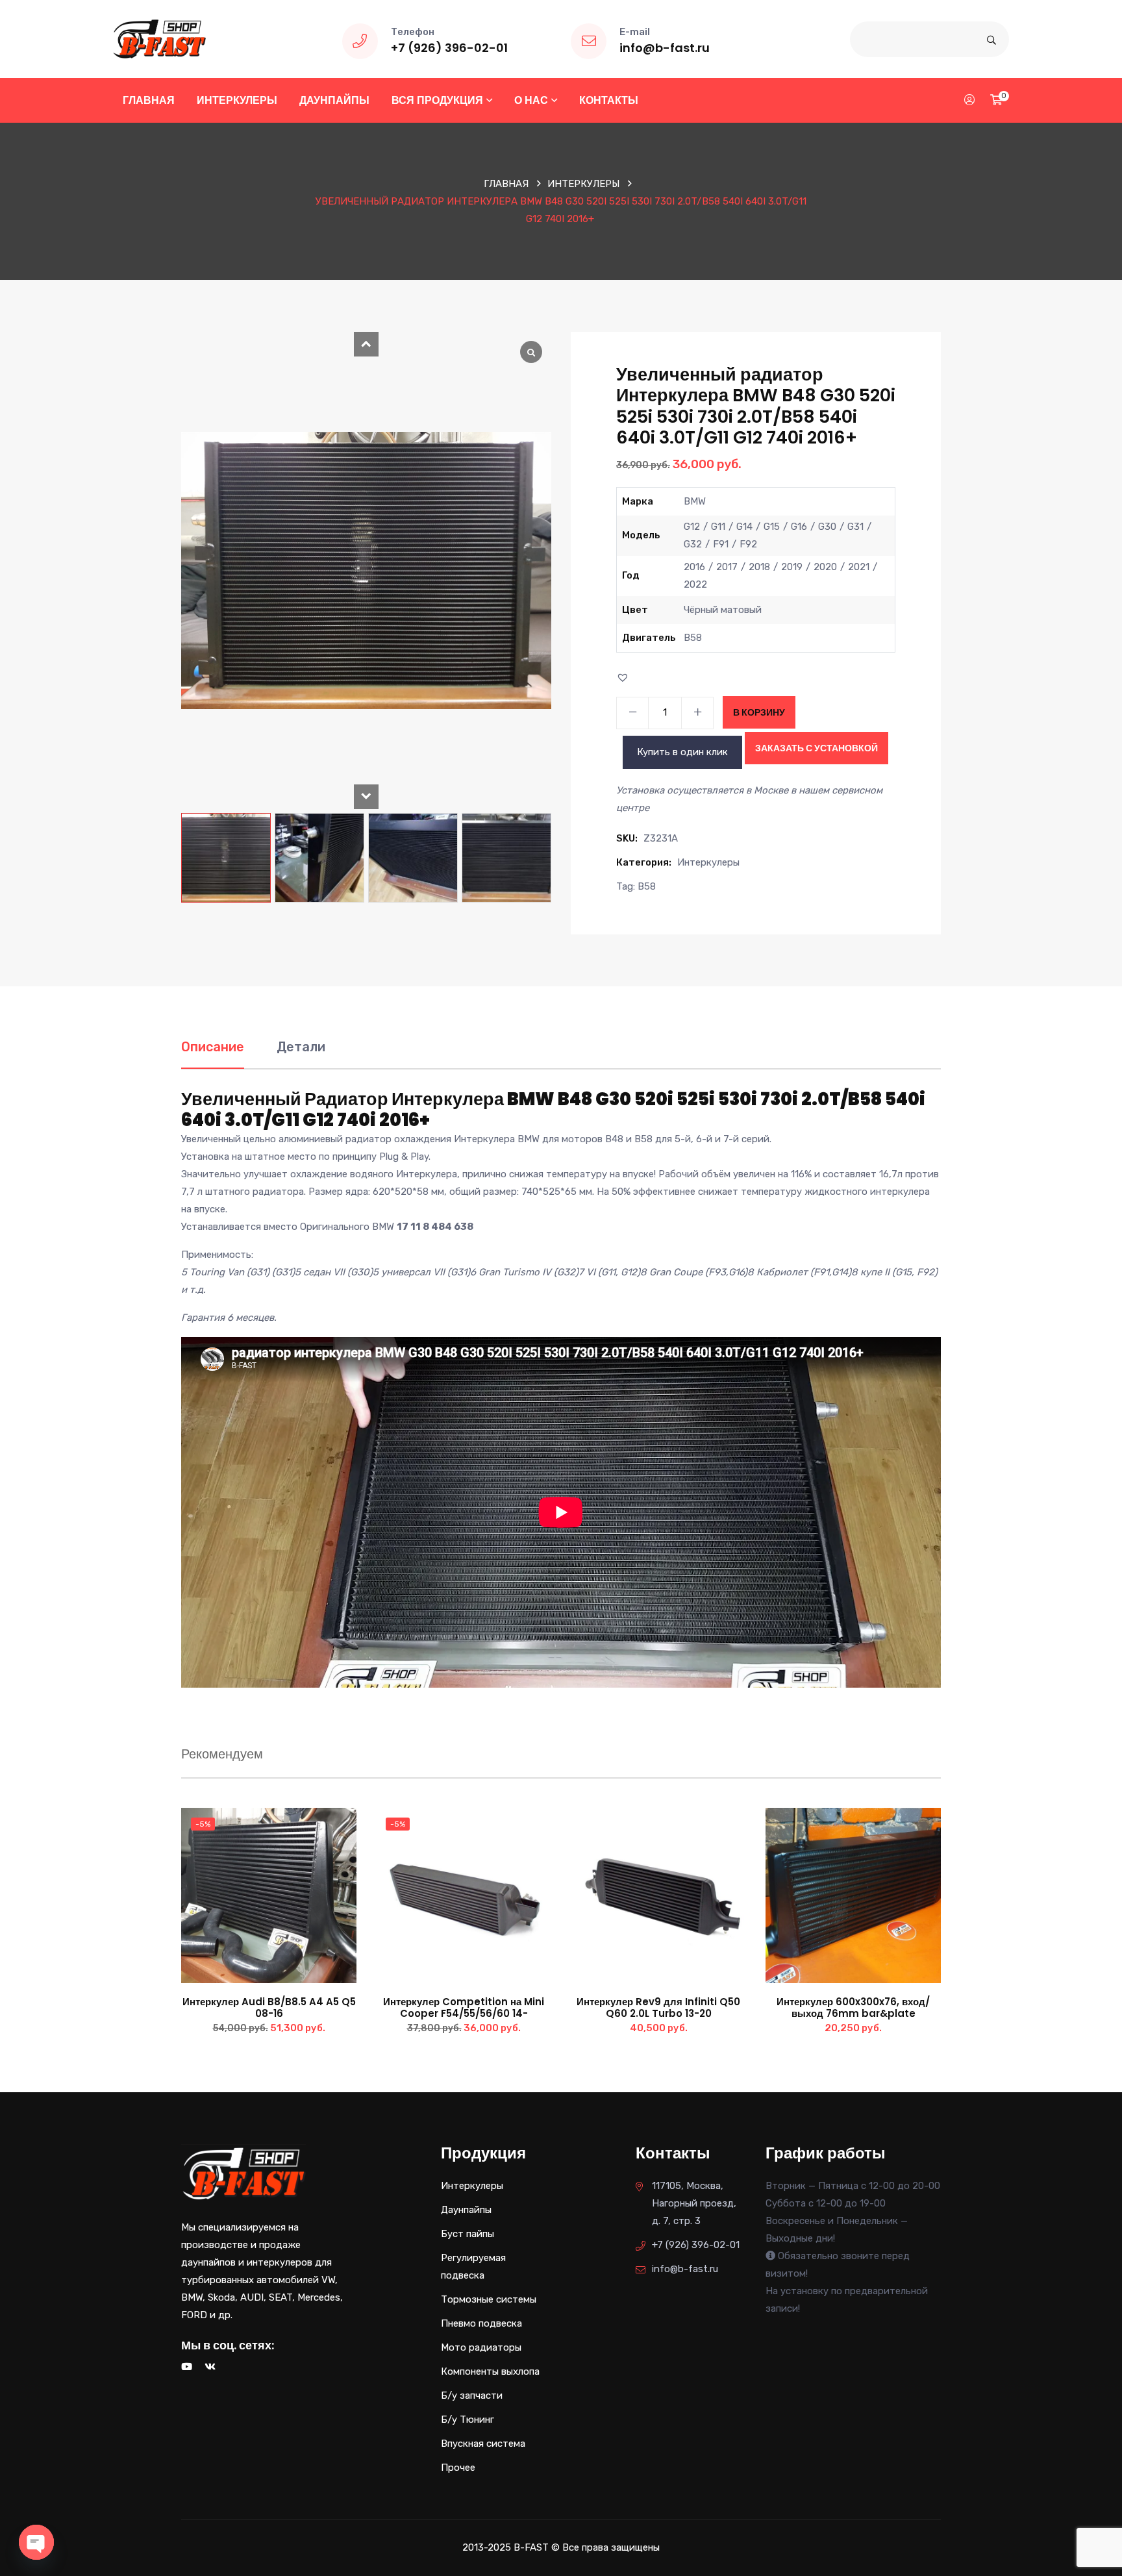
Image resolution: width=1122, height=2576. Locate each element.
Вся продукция (437, 100)
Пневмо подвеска (481, 2323)
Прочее (458, 2468)
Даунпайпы (334, 100)
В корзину (759, 712)
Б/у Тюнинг (467, 2420)
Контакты (609, 100)
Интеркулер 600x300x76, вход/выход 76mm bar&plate (853, 2007)
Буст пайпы (467, 2234)
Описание (213, 1047)
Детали (301, 1047)
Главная (149, 100)
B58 (647, 886)
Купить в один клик (682, 752)
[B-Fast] (159, 38)
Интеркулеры (237, 100)
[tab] (213, 1054)
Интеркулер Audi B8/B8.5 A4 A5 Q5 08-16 (269, 2007)
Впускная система (483, 2444)
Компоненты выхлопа (490, 2371)
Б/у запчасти (472, 2395)
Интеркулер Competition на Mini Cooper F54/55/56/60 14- (464, 2007)
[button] (366, 344)
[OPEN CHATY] (36, 2542)
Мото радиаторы (481, 2347)
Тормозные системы (489, 2299)
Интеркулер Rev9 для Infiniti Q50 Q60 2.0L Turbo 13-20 (658, 2007)
